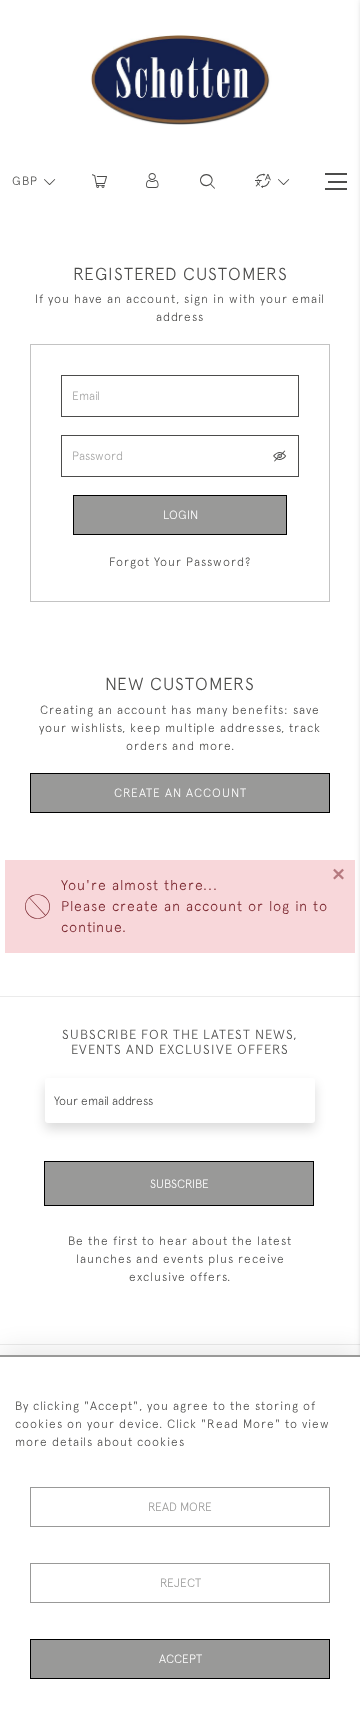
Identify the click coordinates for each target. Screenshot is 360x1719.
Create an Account (180, 793)
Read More (180, 1507)
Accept (180, 1659)
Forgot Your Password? (180, 562)
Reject (180, 1583)
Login (180, 515)
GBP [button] (27, 181)
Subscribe (179, 1184)
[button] (153, 181)
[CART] (99, 181)
